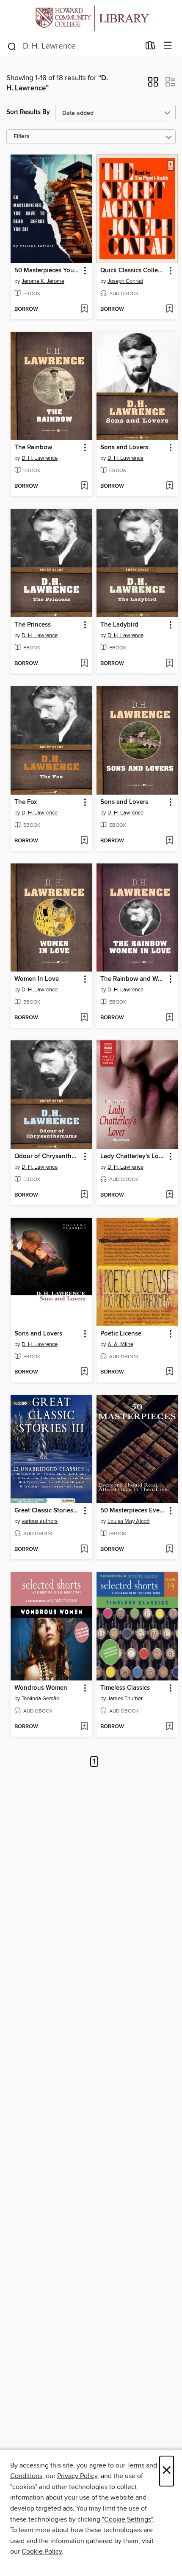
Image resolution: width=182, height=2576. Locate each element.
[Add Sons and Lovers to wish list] (170, 486)
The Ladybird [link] (119, 625)
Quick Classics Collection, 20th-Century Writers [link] (133, 271)
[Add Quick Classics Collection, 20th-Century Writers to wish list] (170, 309)
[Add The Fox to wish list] (84, 841)
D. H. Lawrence (40, 458)
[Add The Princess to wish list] (84, 664)
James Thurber (125, 1699)
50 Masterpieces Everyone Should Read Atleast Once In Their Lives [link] (133, 1511)
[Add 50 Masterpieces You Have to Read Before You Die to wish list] (84, 309)
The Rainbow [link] (33, 448)
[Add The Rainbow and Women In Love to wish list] (170, 1018)
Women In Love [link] (37, 979)
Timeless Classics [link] (125, 1688)
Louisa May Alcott (129, 1521)
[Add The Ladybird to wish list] (170, 664)
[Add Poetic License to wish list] (170, 1372)
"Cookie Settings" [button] (127, 2519)
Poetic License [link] (121, 1334)
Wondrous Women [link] (41, 1688)
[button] (153, 84)
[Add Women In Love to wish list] (84, 1018)
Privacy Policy (77, 2476)
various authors (40, 1521)
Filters (22, 137)
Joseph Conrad (125, 281)
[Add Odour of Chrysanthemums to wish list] (84, 1195)
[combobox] (73, 46)
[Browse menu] (168, 46)
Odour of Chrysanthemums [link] (47, 1156)
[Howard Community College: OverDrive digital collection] (91, 18)
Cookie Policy (42, 2552)
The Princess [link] (33, 625)
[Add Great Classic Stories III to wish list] (84, 1550)
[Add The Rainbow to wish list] (84, 486)
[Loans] (150, 47)
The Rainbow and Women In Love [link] (133, 979)
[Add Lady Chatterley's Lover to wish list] (170, 1195)
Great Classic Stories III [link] (47, 1511)
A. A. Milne (120, 1344)
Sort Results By (28, 112)
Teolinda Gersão (40, 1699)
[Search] (12, 46)
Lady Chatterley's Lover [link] (133, 1156)
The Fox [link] (26, 802)
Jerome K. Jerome (43, 281)
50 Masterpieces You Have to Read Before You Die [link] (47, 271)
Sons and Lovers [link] (124, 448)
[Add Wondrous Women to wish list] (84, 1727)
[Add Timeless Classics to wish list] (170, 1727)
